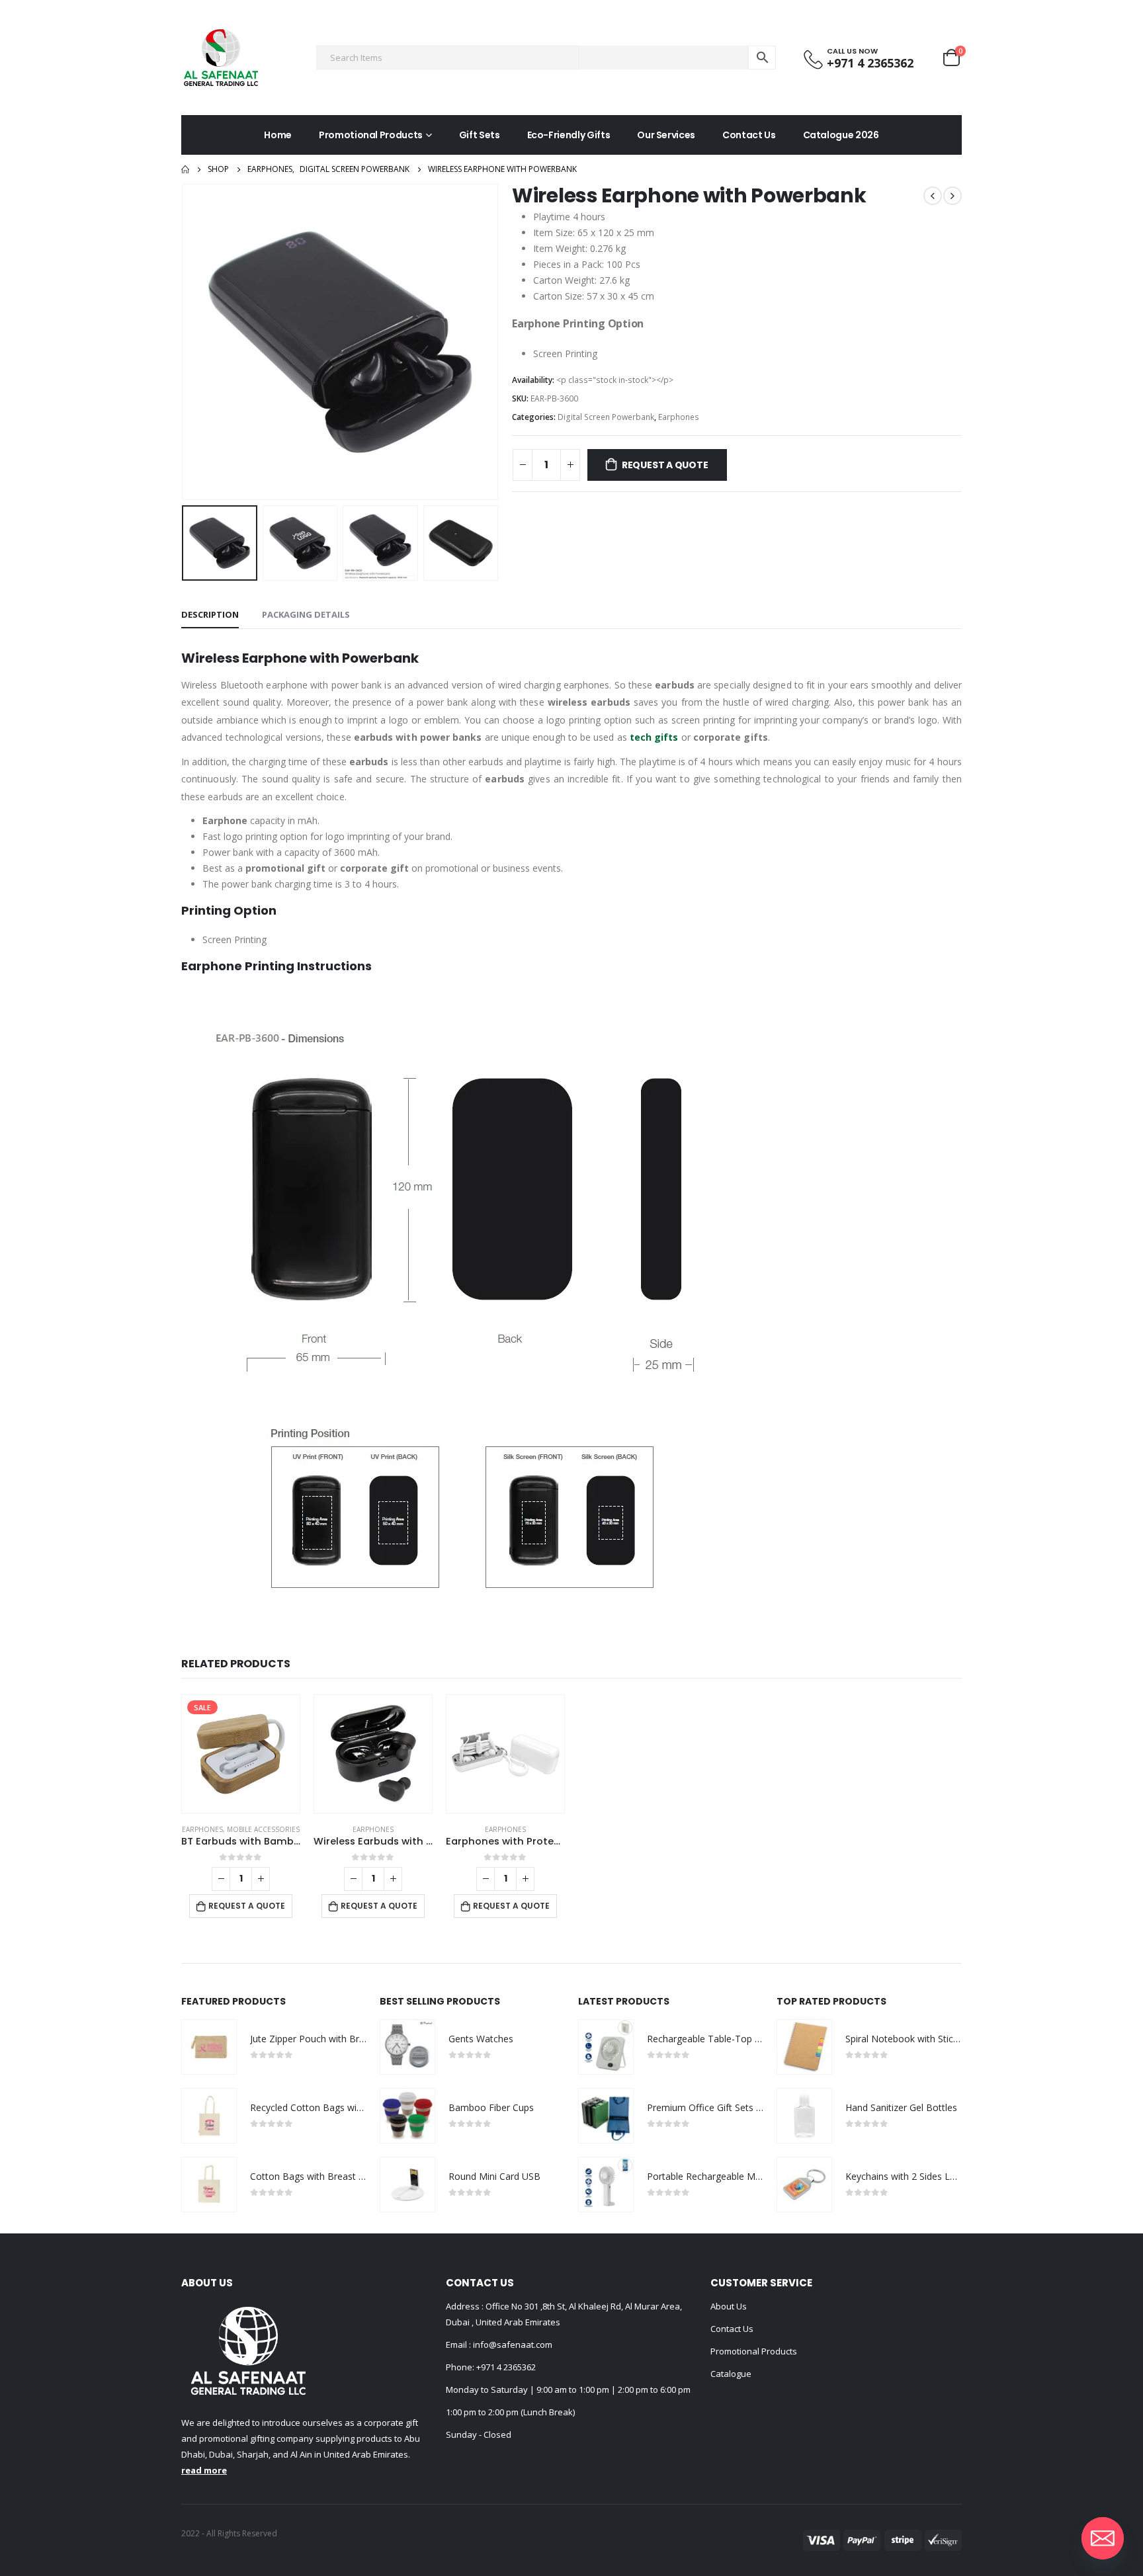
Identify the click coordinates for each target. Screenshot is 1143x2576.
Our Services (666, 135)
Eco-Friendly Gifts (569, 135)
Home (278, 135)
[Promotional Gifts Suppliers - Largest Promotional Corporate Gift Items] (221, 58)
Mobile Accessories (263, 1829)
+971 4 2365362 (506, 2367)
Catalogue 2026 (841, 135)
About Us (729, 2306)
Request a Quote (665, 465)
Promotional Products (371, 135)
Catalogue (731, 2374)
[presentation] (185, 342)
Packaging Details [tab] (306, 614)
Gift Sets (480, 135)
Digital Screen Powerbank (606, 417)
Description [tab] (210, 614)
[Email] (1103, 2538)
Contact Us (749, 135)
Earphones (679, 417)
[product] (373, 1754)
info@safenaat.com (512, 2345)
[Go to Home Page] (185, 169)
